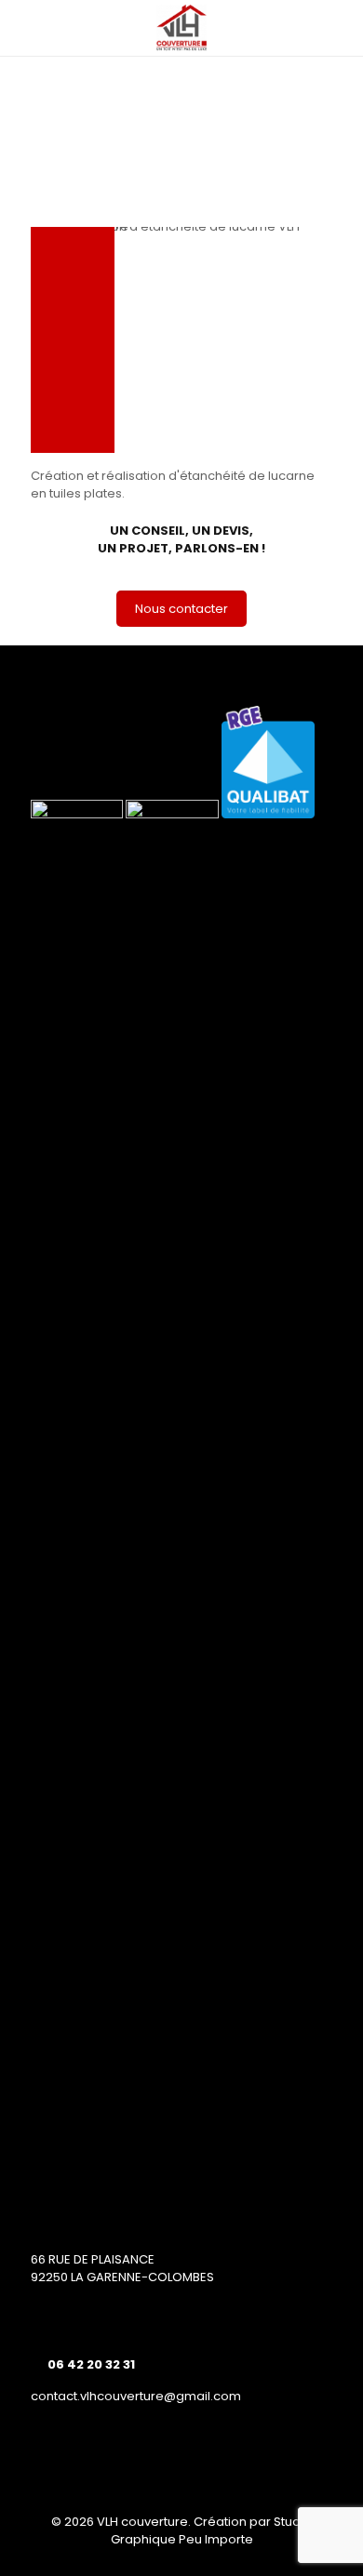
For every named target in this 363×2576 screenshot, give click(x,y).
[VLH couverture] (181, 28)
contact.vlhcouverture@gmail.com (136, 2396)
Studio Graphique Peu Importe (212, 2530)
